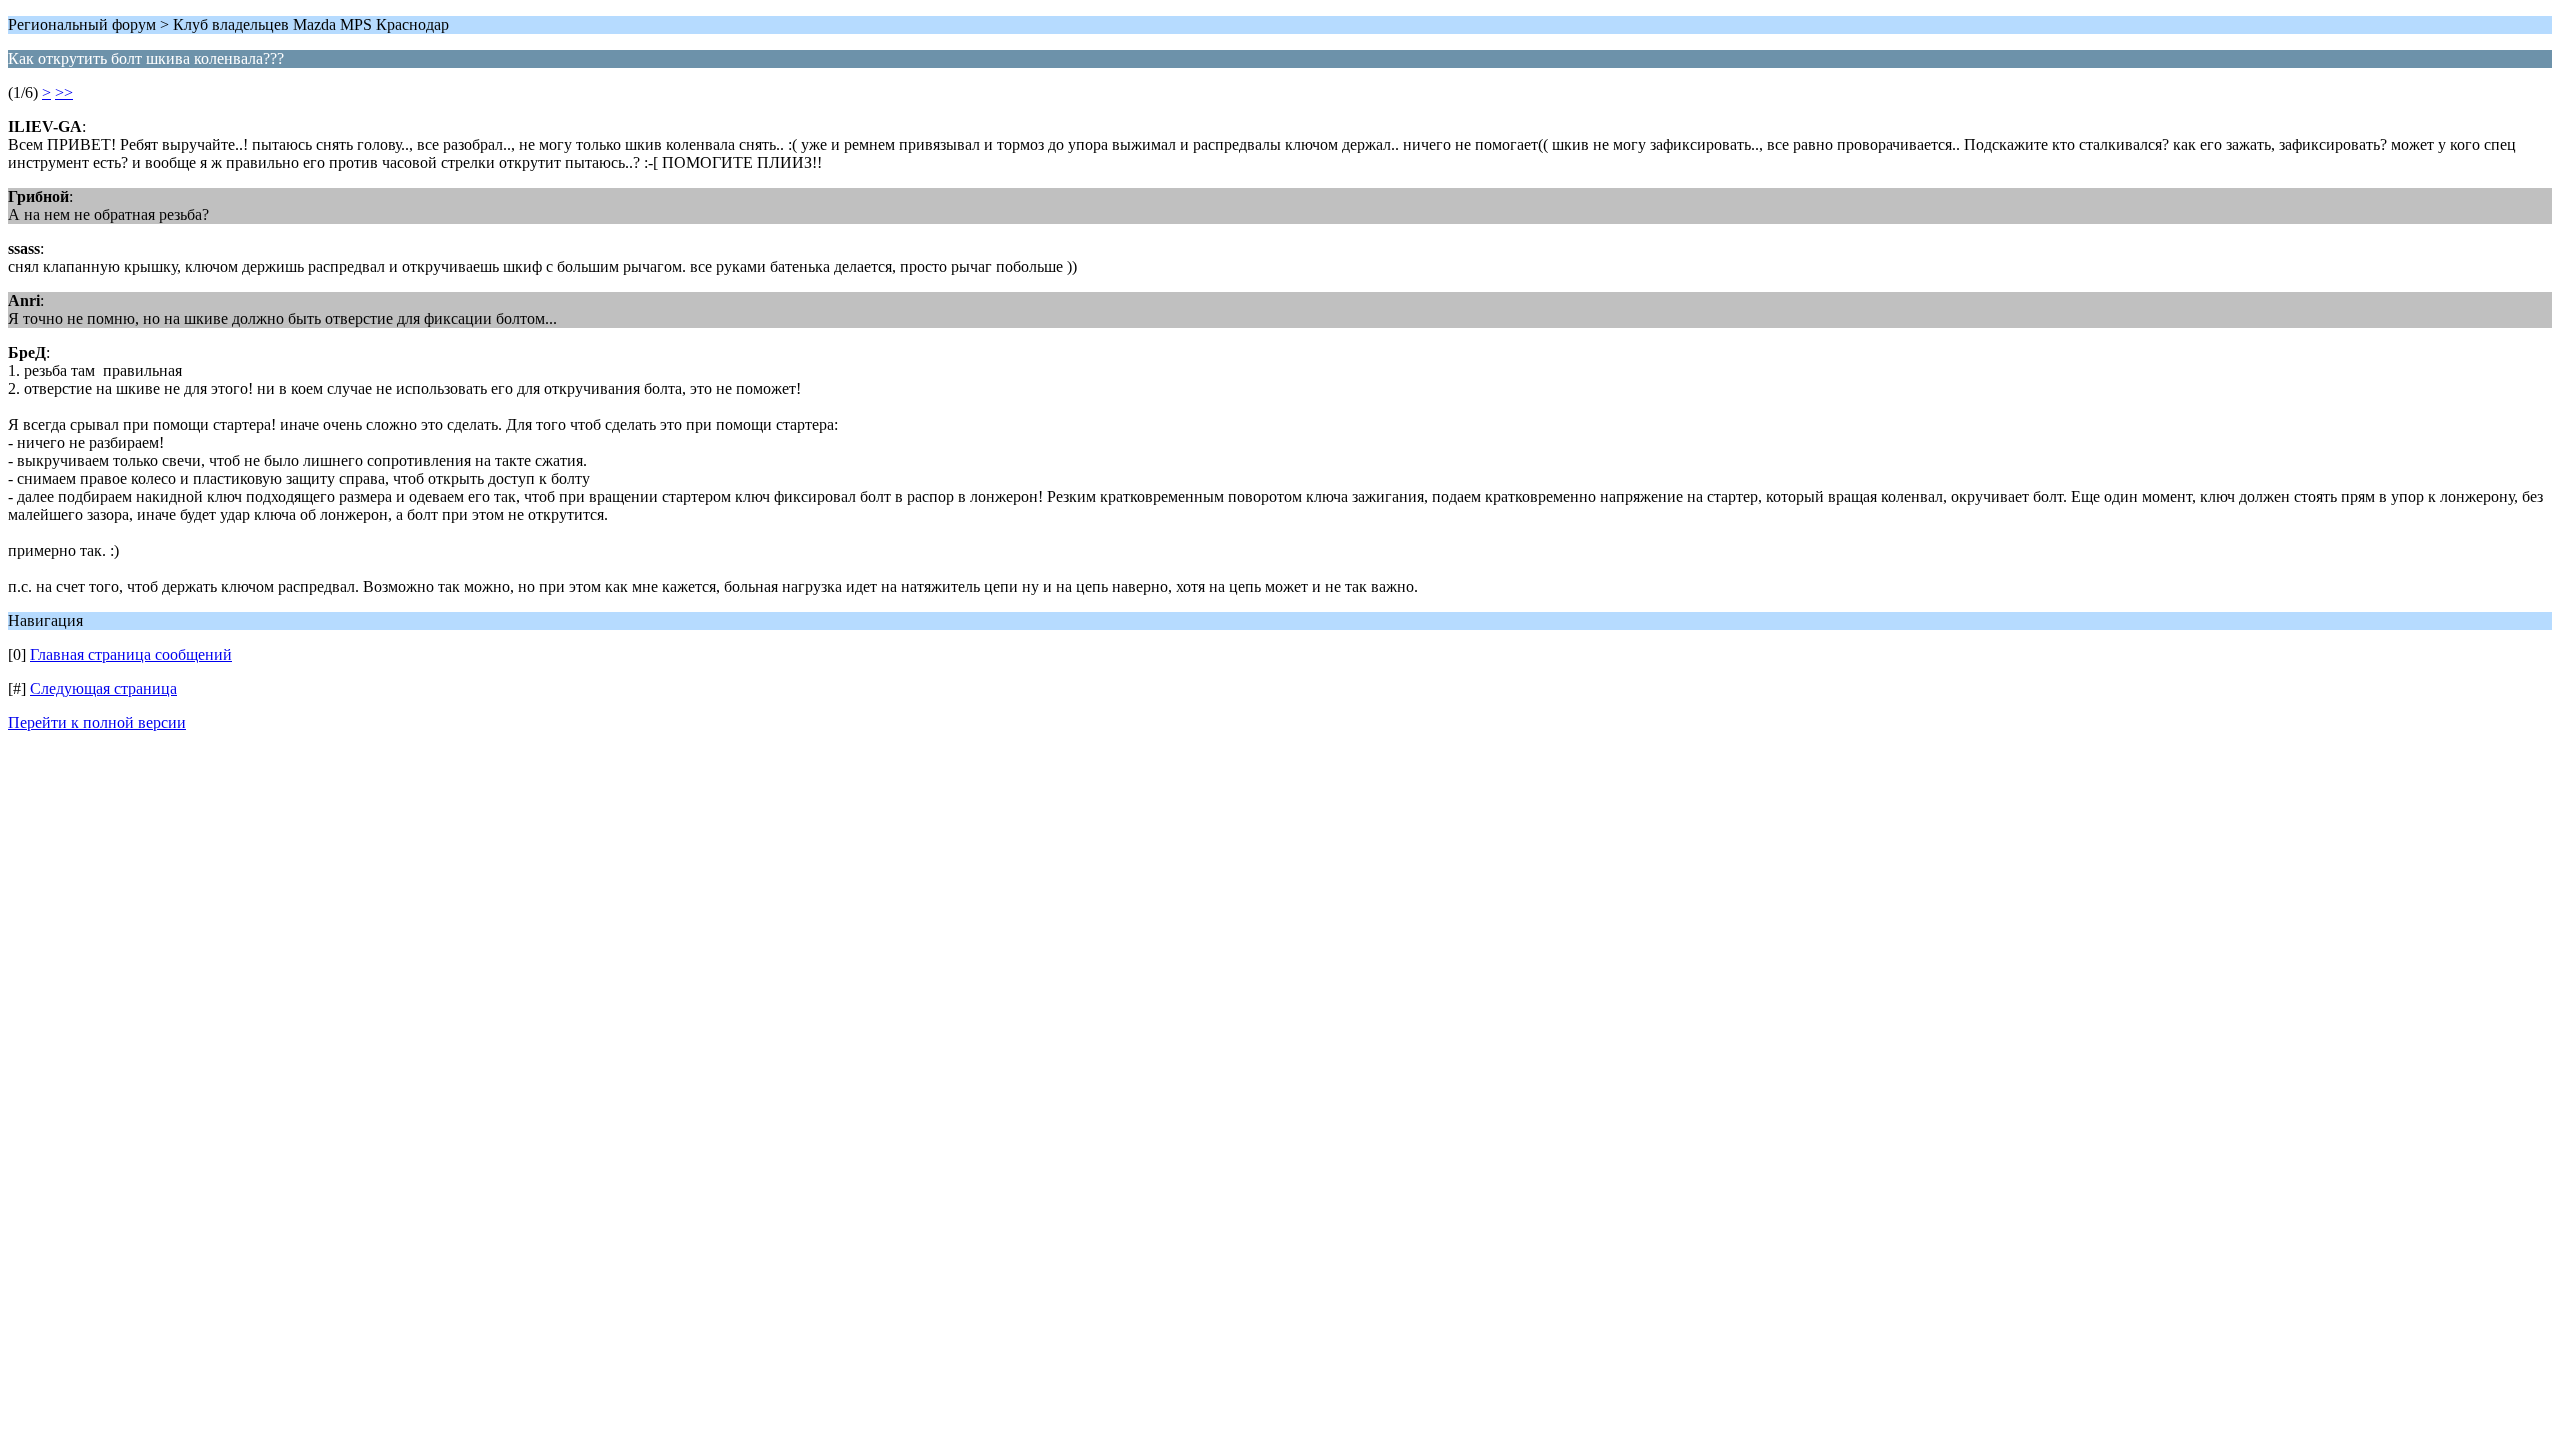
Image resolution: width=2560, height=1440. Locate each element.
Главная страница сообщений (131, 654)
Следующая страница (103, 688)
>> (64, 92)
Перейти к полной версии (97, 722)
